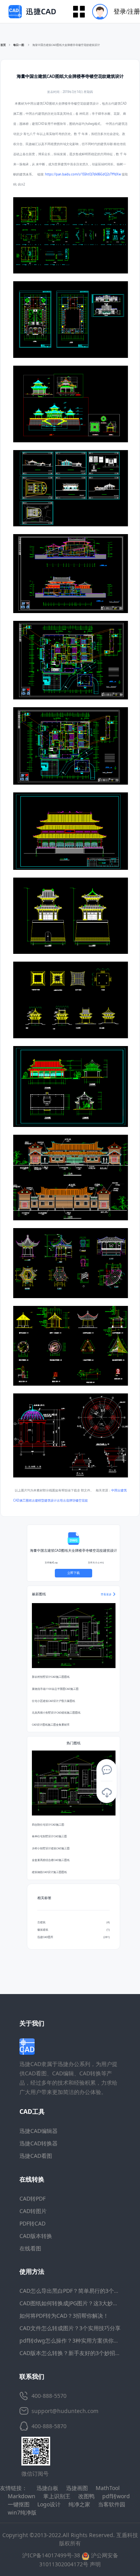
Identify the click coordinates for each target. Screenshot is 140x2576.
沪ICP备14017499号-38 (51, 2555)
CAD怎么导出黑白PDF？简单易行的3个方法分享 (78, 2291)
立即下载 (73, 1573)
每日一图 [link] (19, 45)
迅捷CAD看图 (36, 2156)
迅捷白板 (47, 2488)
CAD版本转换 (36, 2236)
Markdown (22, 2496)
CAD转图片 (33, 2211)
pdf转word (116, 2496)
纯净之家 (79, 2504)
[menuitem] (113, 11)
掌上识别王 (57, 2496)
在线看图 (30, 2248)
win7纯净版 (22, 2512)
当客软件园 (112, 2504)
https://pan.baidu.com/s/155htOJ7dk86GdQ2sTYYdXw (83, 174)
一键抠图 (19, 2504)
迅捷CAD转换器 (38, 2143)
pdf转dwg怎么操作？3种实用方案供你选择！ (75, 2340)
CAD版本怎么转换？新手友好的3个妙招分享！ (75, 2353)
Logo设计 (49, 2504)
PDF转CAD (32, 2223)
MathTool (108, 2488)
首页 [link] (3, 45)
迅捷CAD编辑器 (38, 2131)
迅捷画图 (77, 2488)
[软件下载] (107, 1793)
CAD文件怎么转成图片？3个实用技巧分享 (70, 2328)
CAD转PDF (32, 2198)
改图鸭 (86, 2496)
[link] (66, 45)
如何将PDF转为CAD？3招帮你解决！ (64, 2316)
